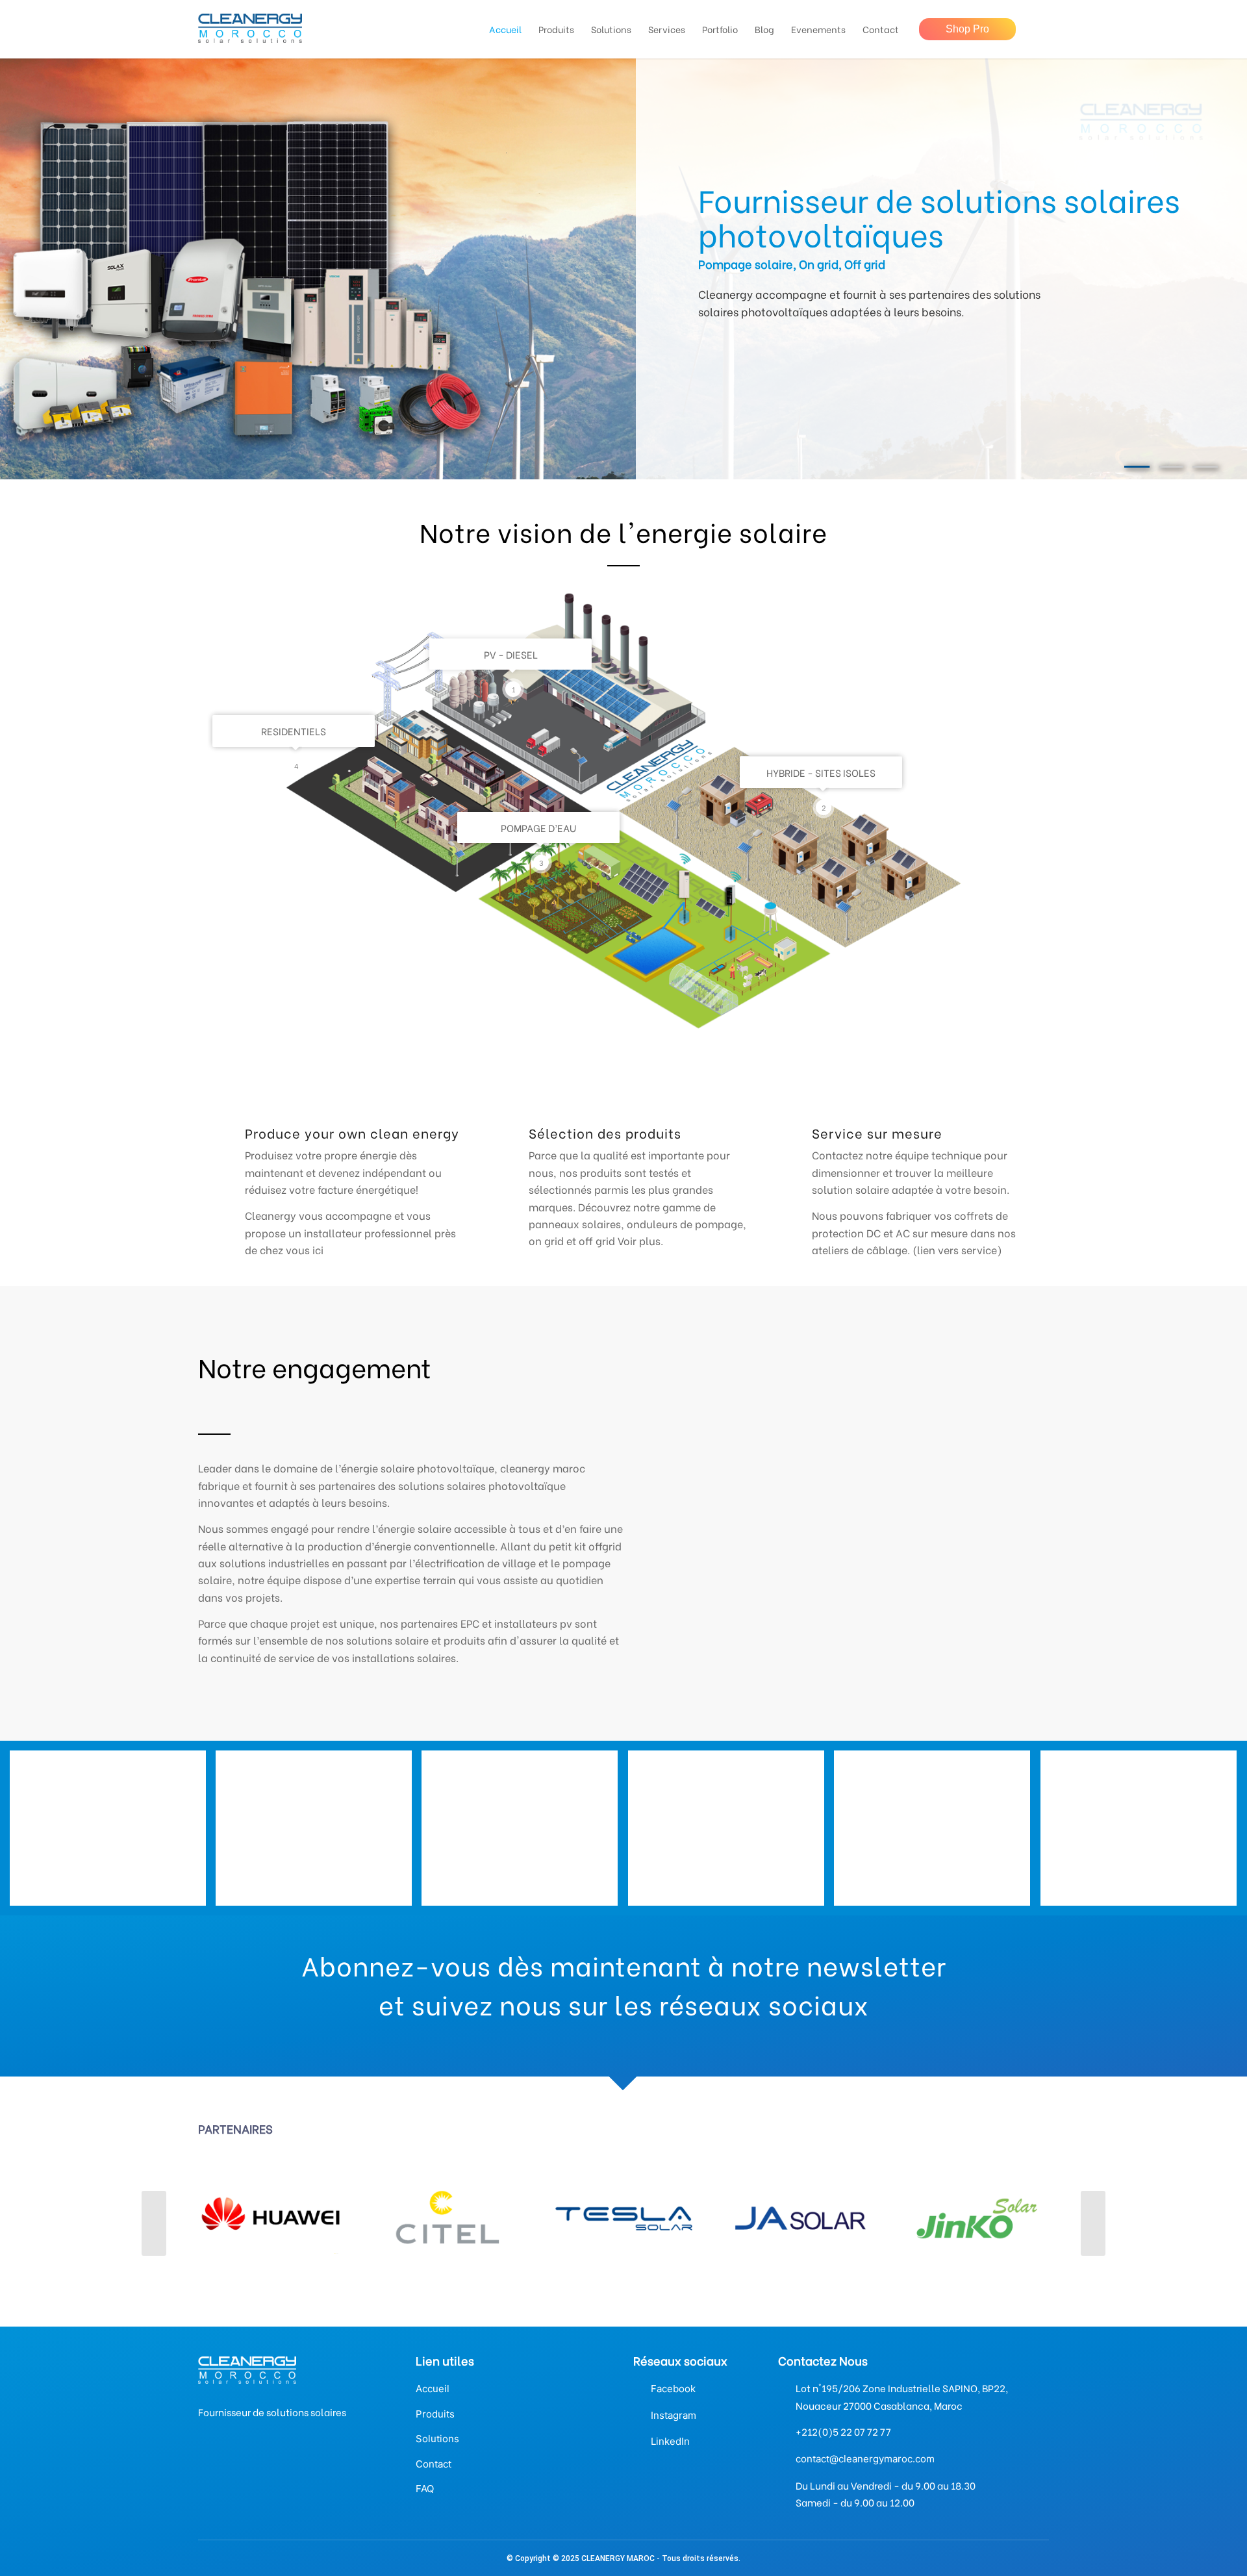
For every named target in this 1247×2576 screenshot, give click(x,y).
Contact (434, 2464)
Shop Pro (967, 29)
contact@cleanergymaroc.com (865, 2459)
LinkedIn (670, 2441)
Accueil (433, 2389)
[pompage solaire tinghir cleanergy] (524, 1833)
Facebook (673, 2389)
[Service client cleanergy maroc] (319, 1833)
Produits (435, 2414)
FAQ (425, 2489)
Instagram (674, 2415)
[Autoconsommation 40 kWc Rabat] (113, 1833)
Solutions (437, 2439)
